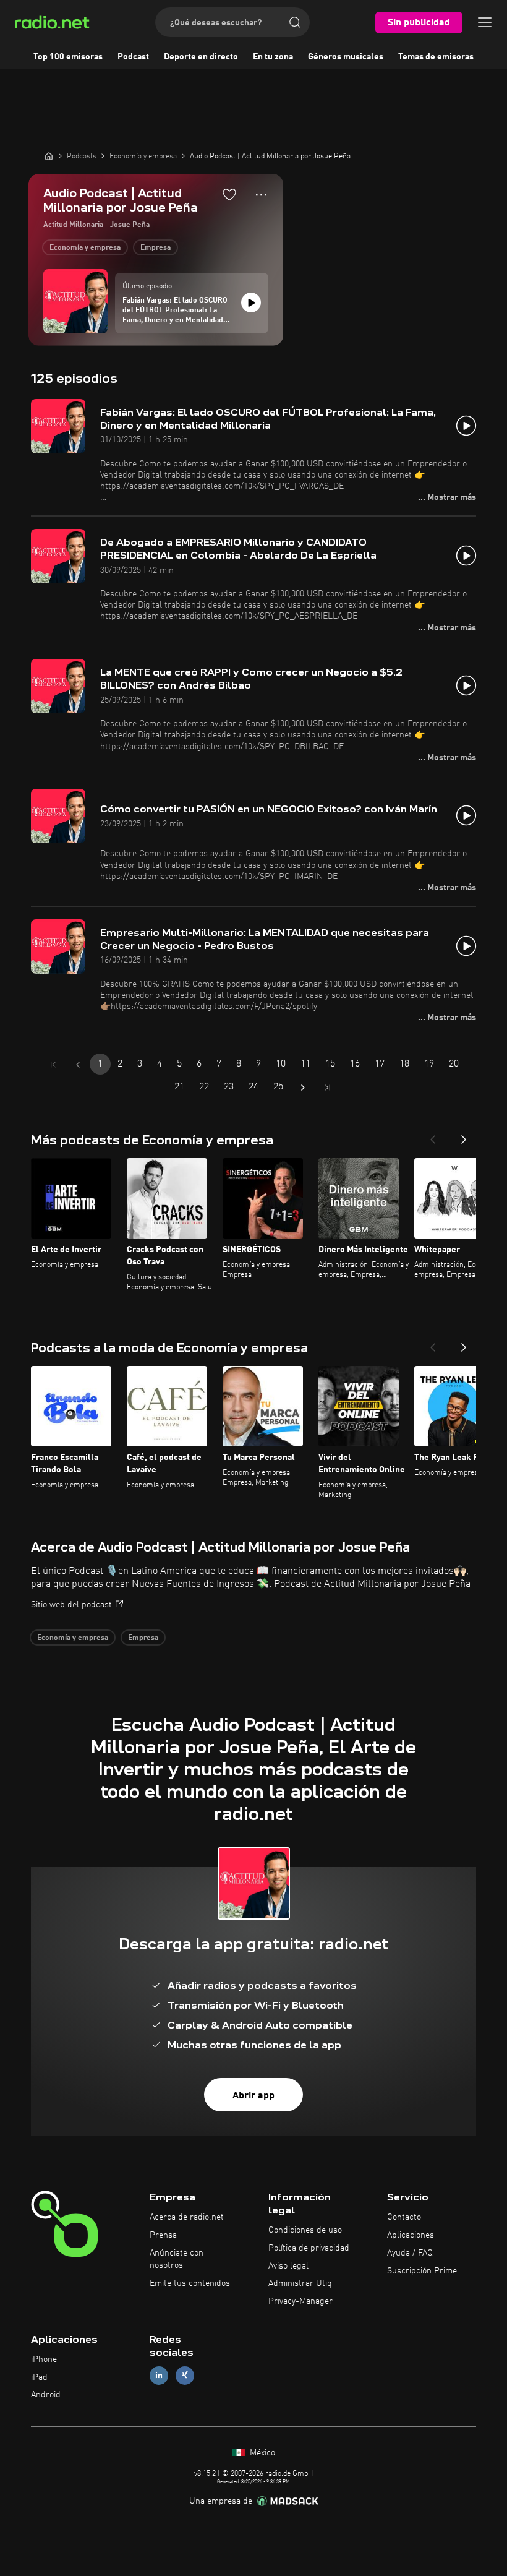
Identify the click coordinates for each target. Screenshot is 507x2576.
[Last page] (328, 1088)
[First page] (53, 1065)
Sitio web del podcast (71, 1605)
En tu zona (273, 57)
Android (46, 2395)
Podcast (133, 57)
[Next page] (303, 1088)
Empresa (156, 248)
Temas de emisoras (436, 57)
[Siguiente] (464, 1136)
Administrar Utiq (300, 2283)
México (261, 2453)
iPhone (44, 2359)
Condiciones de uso (305, 2230)
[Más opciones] (261, 195)
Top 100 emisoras (68, 57)
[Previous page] (78, 1065)
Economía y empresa (85, 248)
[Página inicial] (49, 156)
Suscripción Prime (422, 2271)
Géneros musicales (346, 57)
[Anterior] (433, 1136)
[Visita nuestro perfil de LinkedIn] (159, 2375)
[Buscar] (295, 22)
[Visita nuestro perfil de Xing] (185, 2375)
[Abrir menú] (485, 22)
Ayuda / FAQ (410, 2253)
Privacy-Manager (300, 2301)
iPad (39, 2377)
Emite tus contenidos (190, 2283)
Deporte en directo (201, 57)
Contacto (404, 2217)
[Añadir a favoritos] (229, 194)
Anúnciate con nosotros (177, 2259)
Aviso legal (288, 2266)
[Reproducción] (251, 303)
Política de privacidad (309, 2248)
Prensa (163, 2235)
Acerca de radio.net (187, 2217)
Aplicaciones (411, 2235)
